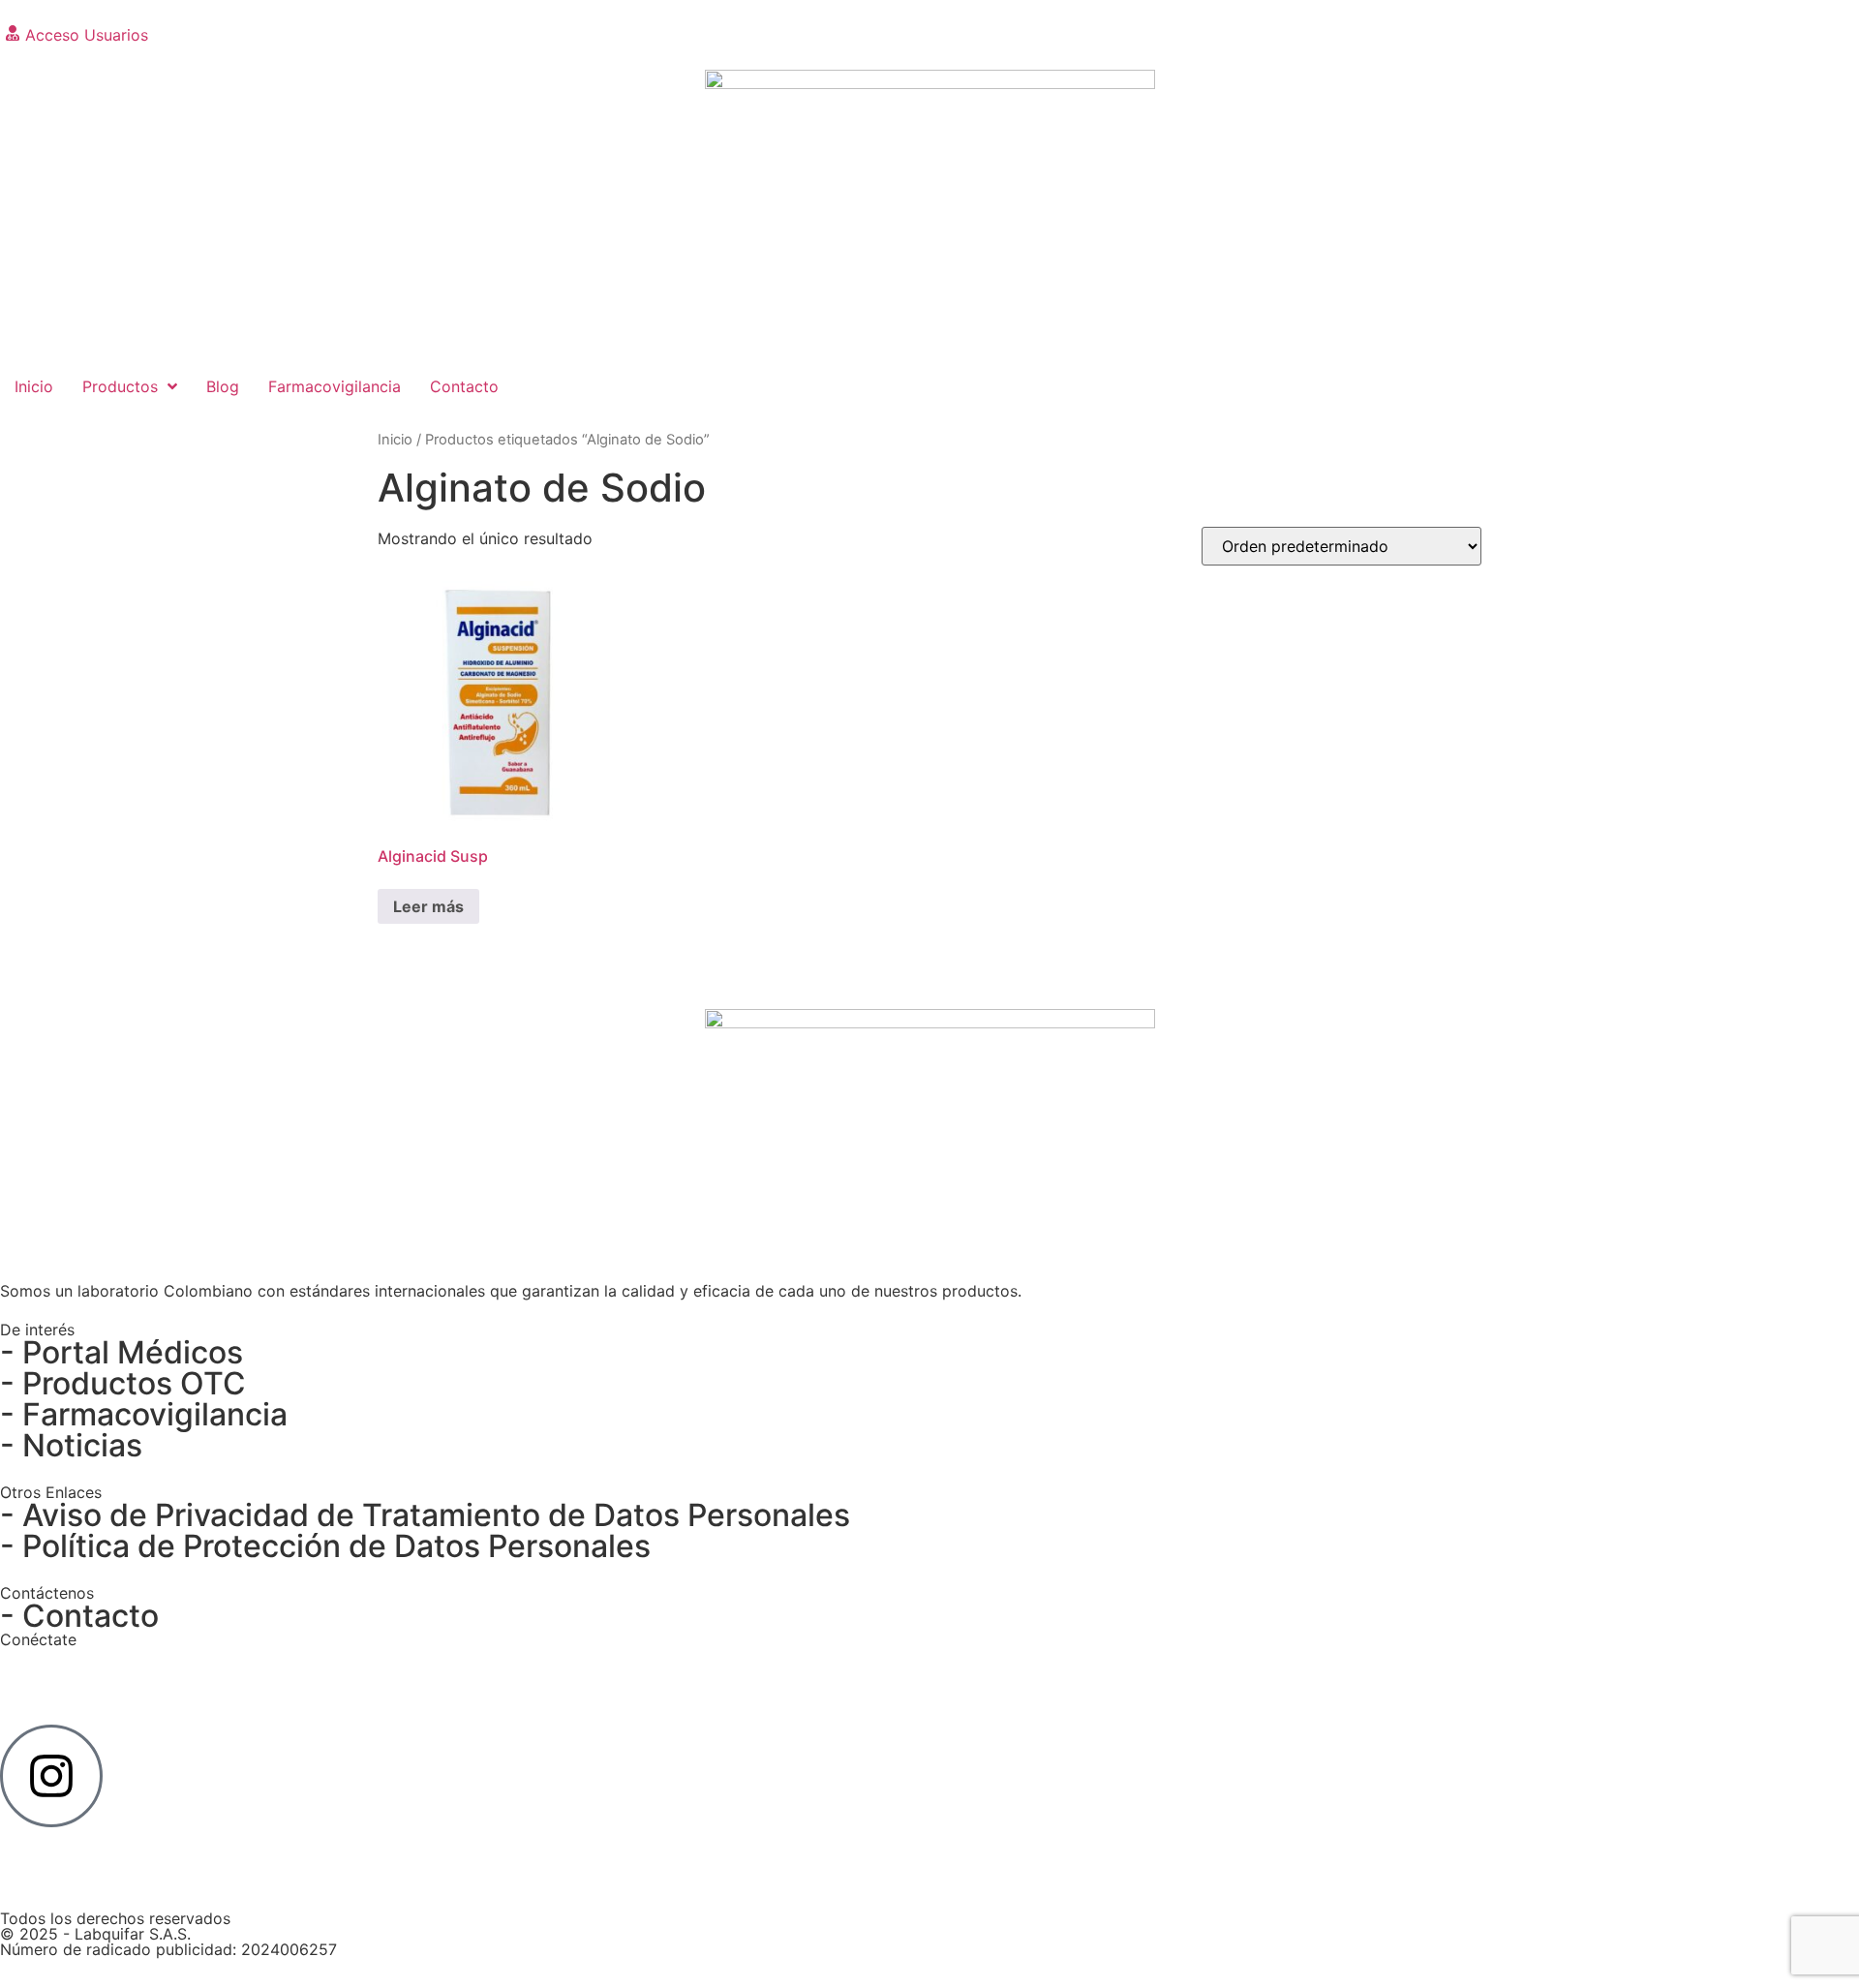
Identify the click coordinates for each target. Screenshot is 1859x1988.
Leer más (428, 906)
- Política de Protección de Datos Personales (325, 1546)
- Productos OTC (123, 1383)
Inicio (395, 440)
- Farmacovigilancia (144, 1414)
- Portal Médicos (122, 1352)
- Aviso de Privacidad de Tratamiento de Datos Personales (425, 1515)
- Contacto (79, 1616)
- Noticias (71, 1445)
